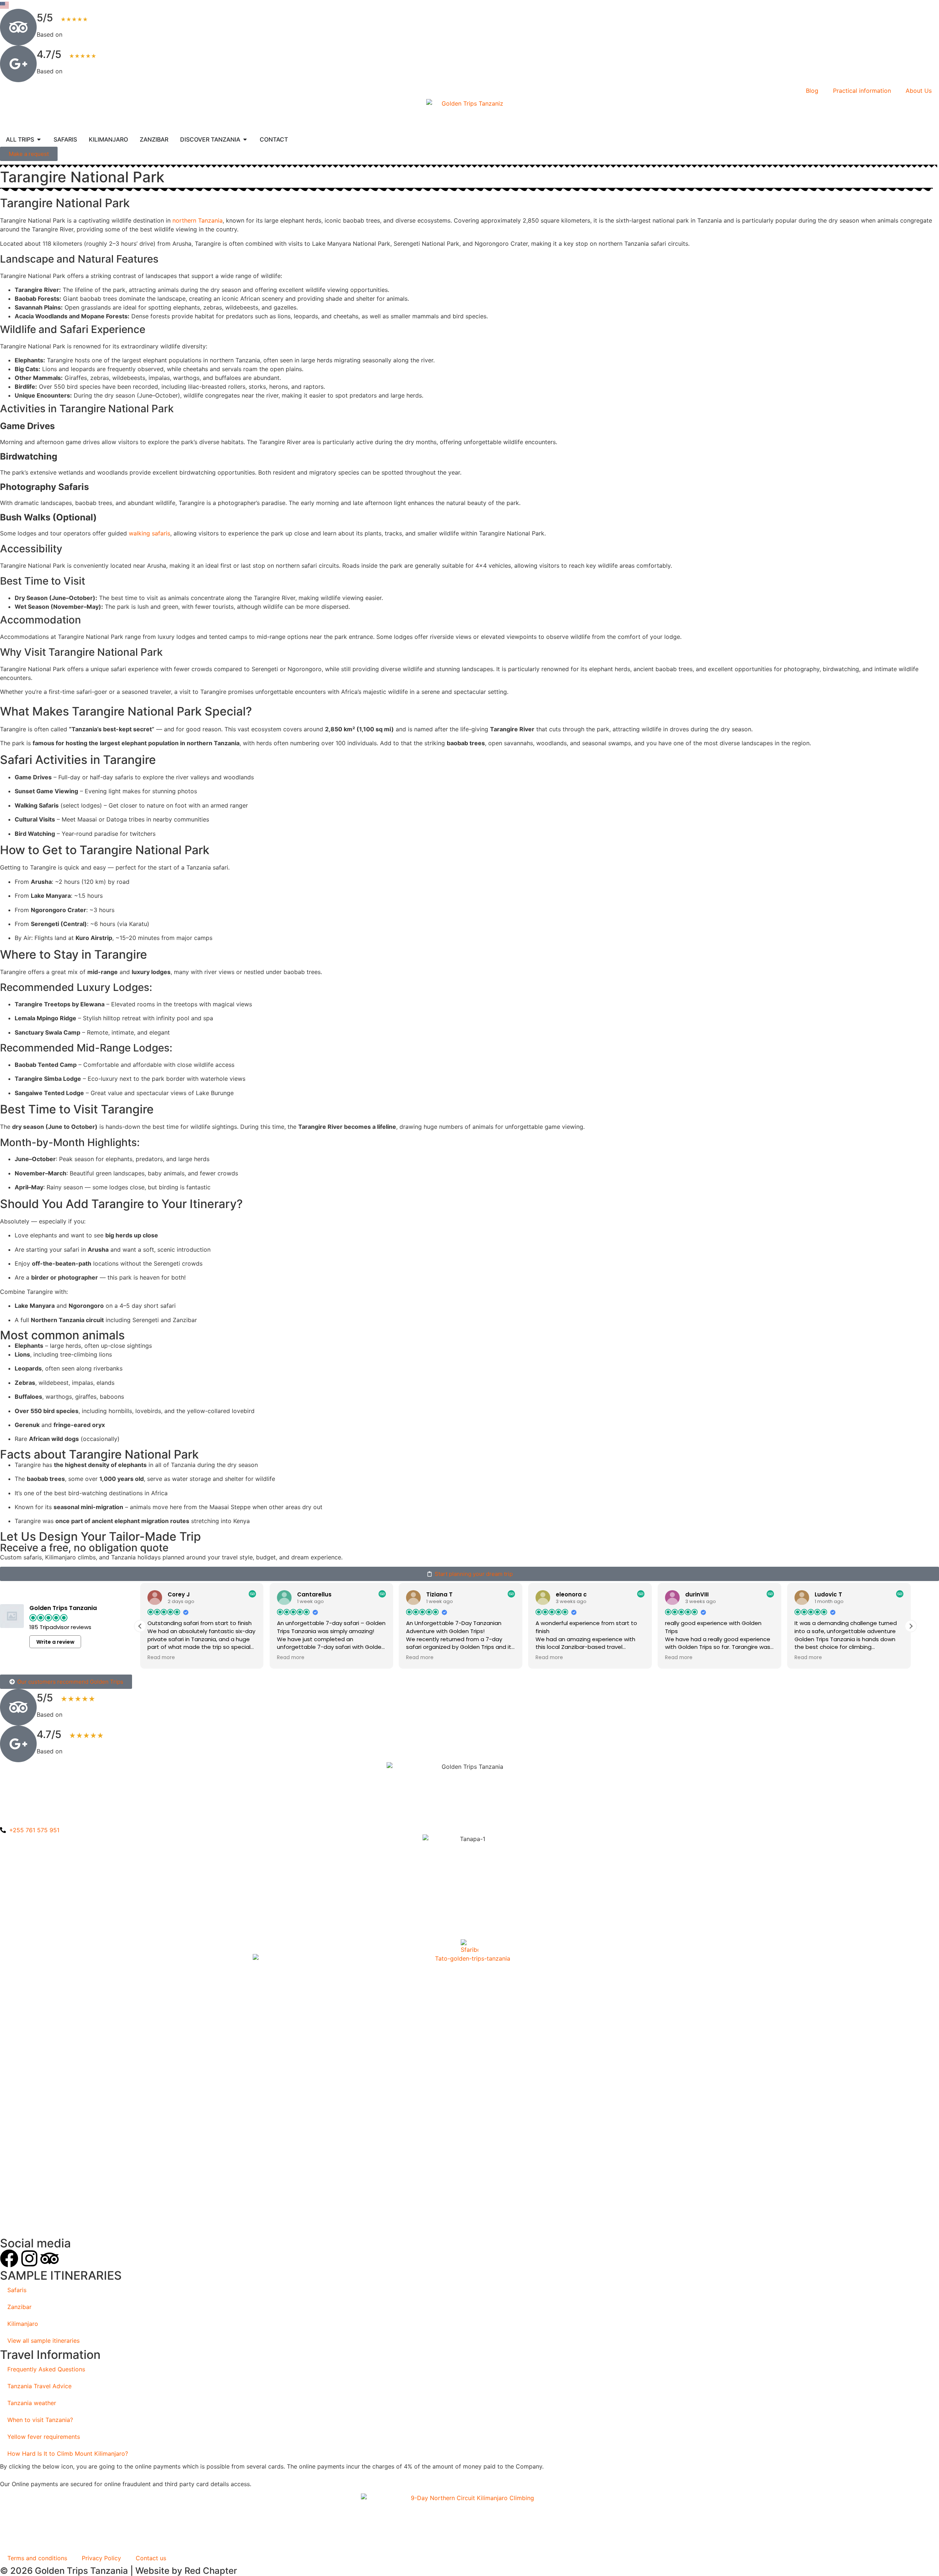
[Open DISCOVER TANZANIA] (245, 139)
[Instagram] (29, 2258)
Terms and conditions (37, 2558)
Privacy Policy (101, 2558)
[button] (911, 1626)
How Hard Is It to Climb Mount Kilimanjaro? (68, 2454)
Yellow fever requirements (44, 2437)
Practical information (862, 91)
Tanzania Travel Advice (39, 2386)
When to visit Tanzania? (40, 2420)
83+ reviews (81, 71)
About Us (919, 91)
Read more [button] (161, 1658)
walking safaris (149, 533)
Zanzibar (19, 2307)
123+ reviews (83, 34)
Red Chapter (211, 2571)
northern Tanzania (198, 220)
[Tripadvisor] (50, 2258)
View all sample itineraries (43, 2341)
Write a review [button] (55, 1642)
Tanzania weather (32, 2403)
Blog (812, 91)
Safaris (17, 2290)
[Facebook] (9, 2258)
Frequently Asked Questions (46, 2369)
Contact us (151, 2558)
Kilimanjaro (23, 2324)
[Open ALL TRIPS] (39, 139)
